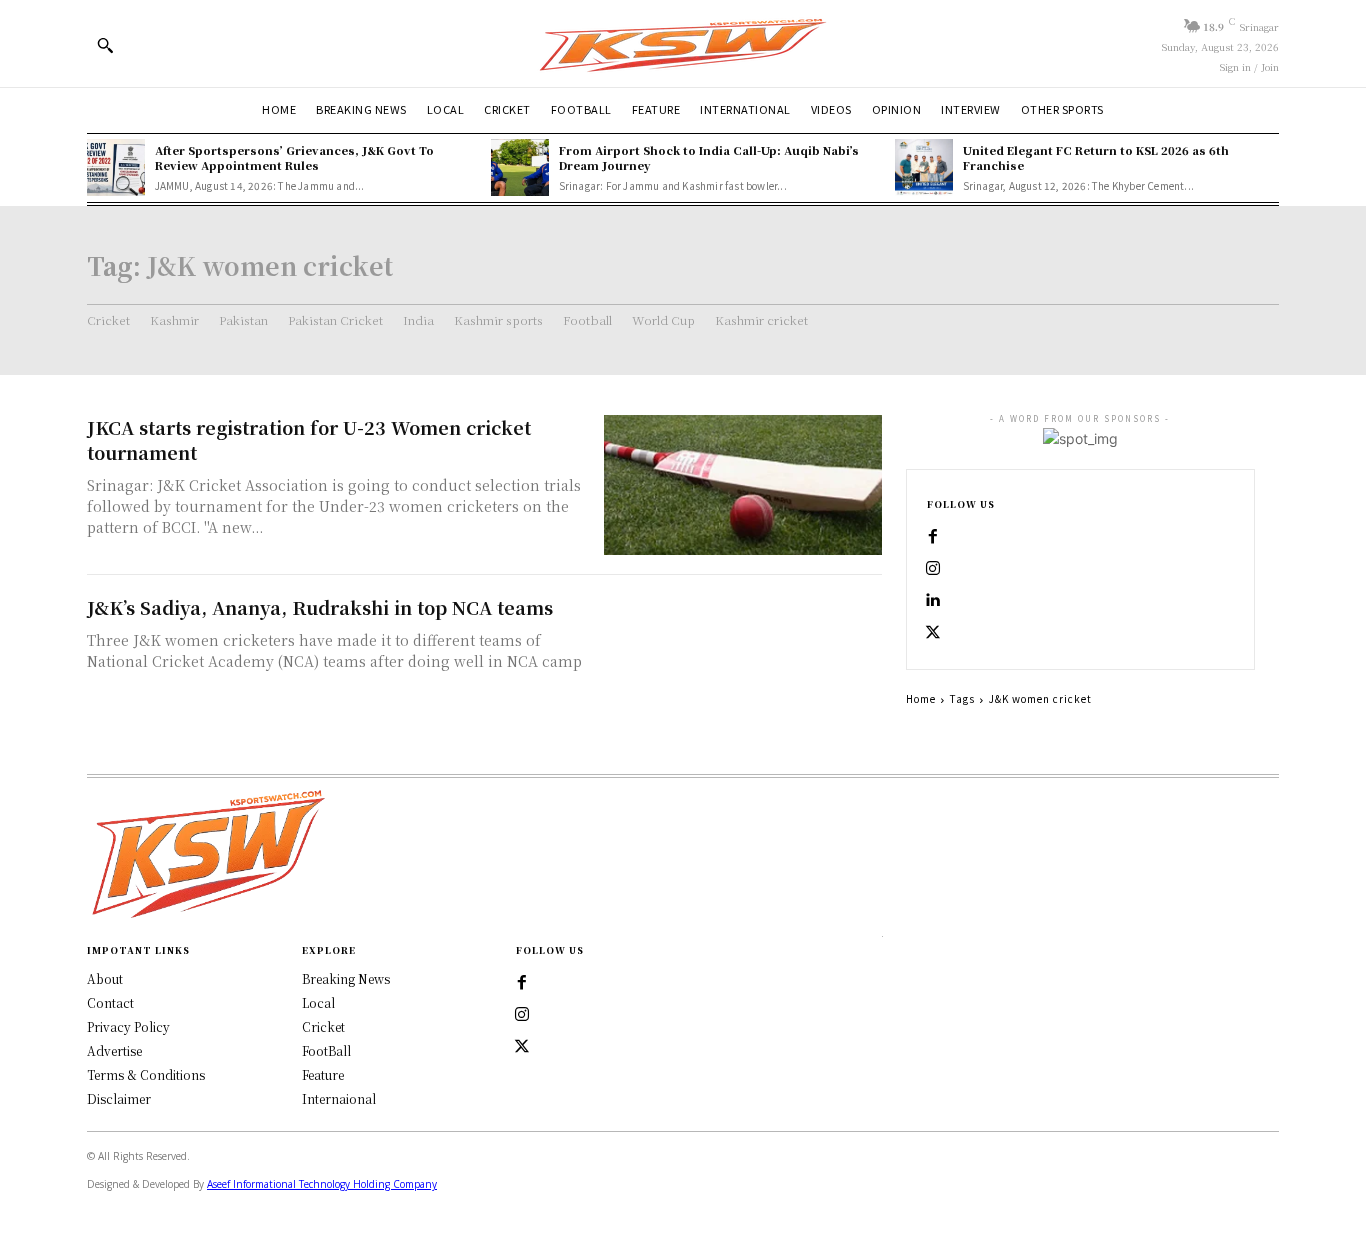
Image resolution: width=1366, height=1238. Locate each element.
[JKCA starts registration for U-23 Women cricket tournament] (743, 484)
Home (921, 698)
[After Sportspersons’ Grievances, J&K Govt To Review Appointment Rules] (116, 168)
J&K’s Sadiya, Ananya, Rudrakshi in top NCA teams (320, 607)
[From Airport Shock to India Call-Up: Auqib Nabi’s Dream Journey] (520, 168)
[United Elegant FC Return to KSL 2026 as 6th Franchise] (924, 168)
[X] (933, 633)
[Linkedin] (933, 601)
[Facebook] (933, 537)
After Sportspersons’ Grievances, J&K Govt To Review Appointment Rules (294, 157)
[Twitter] (522, 1047)
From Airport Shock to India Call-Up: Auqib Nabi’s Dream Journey (709, 157)
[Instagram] (933, 569)
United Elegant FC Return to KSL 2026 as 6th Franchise (1096, 157)
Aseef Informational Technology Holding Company (322, 1184)
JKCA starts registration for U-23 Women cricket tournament (309, 439)
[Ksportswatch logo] (683, 43)
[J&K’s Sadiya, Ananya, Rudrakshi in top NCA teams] (743, 664)
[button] (105, 45)
